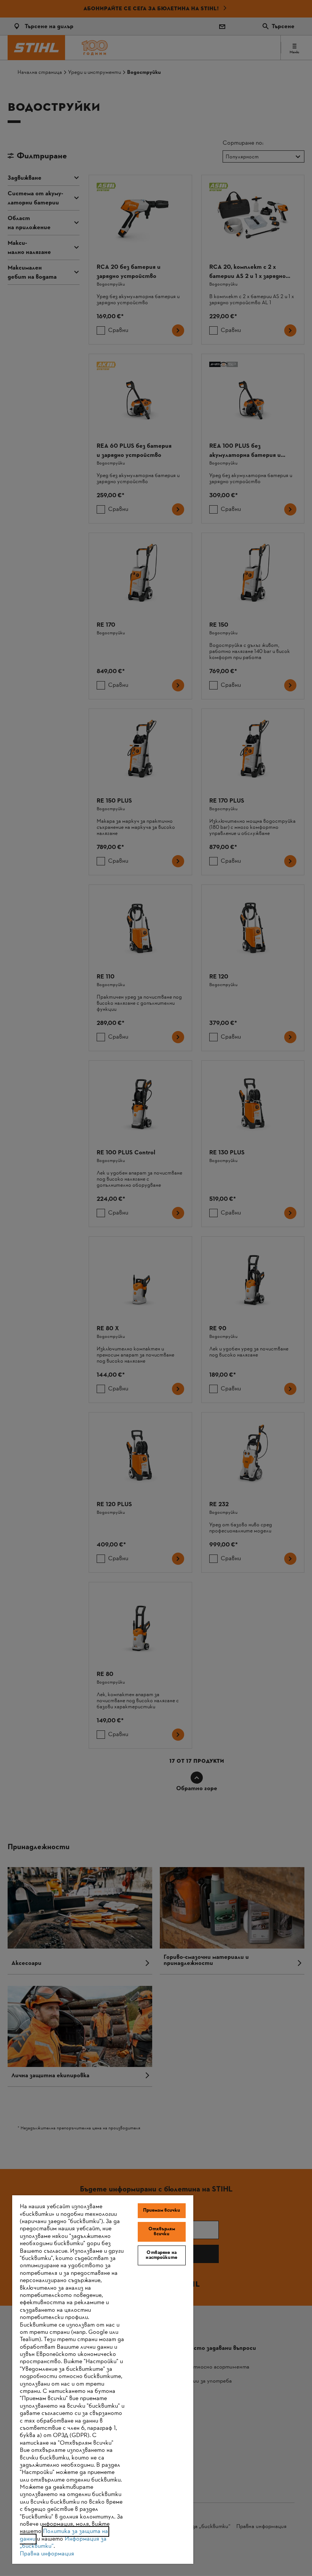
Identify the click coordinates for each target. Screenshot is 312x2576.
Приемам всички (162, 2211)
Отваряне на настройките (161, 2255)
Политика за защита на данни (64, 2535)
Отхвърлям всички (162, 2232)
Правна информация (47, 2554)
